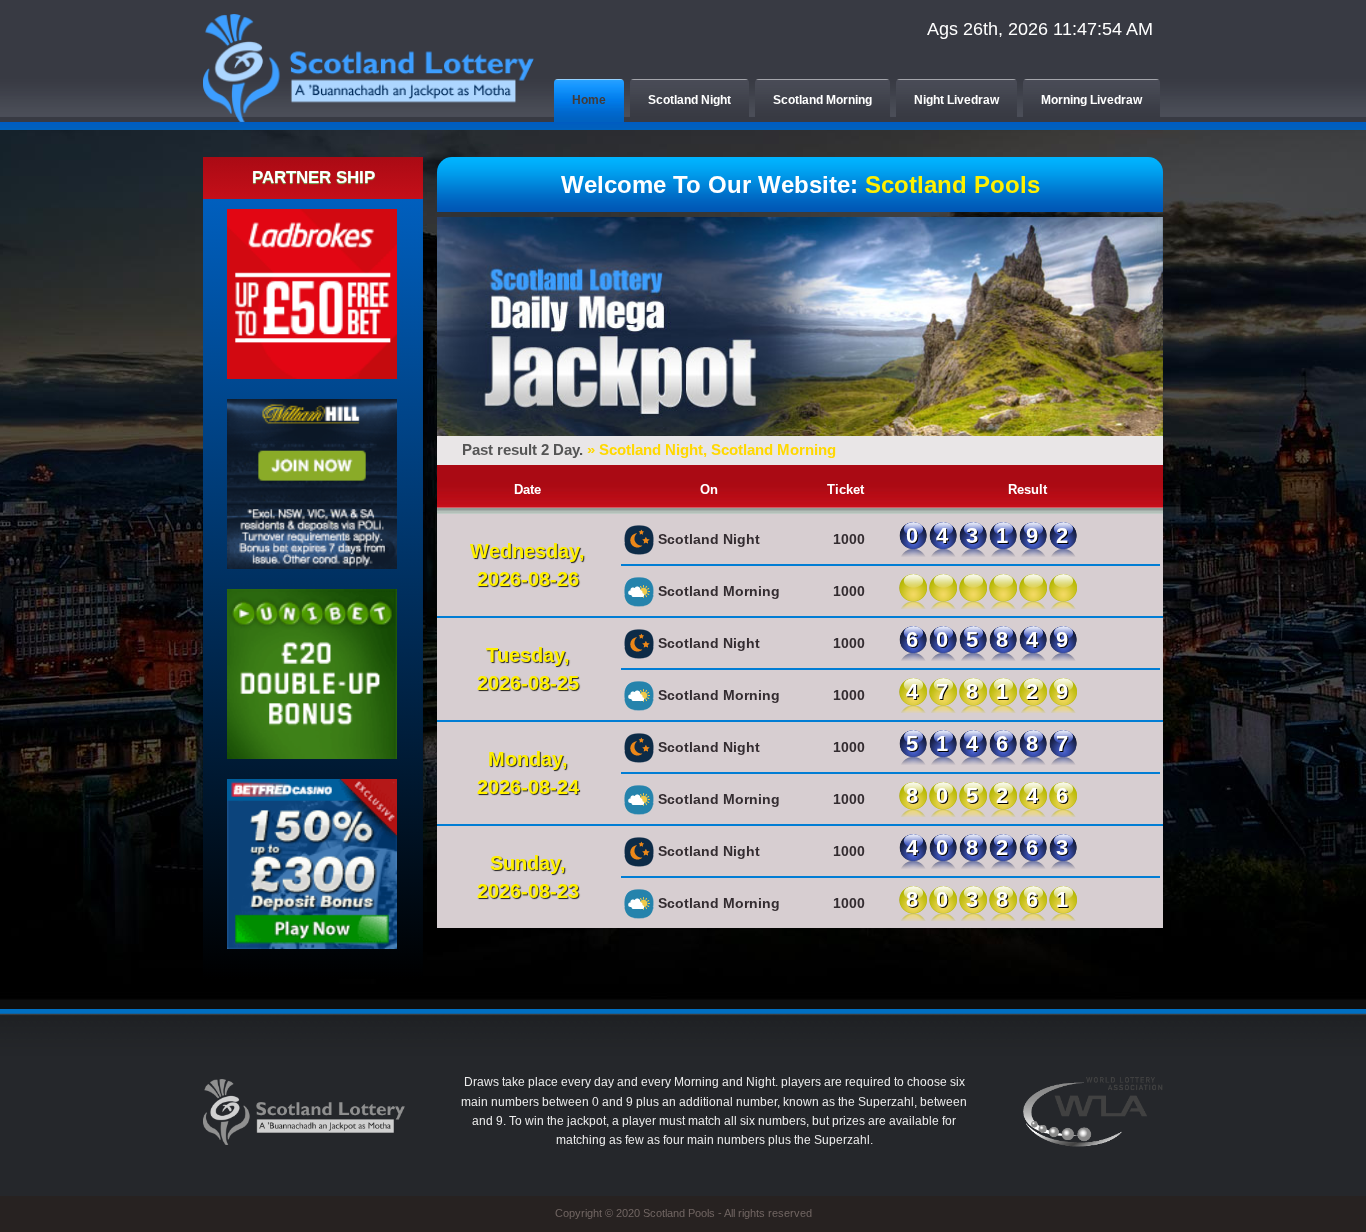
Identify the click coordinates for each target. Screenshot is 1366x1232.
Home (589, 100)
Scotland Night (689, 100)
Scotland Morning (822, 100)
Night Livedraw (956, 100)
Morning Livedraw (1091, 100)
